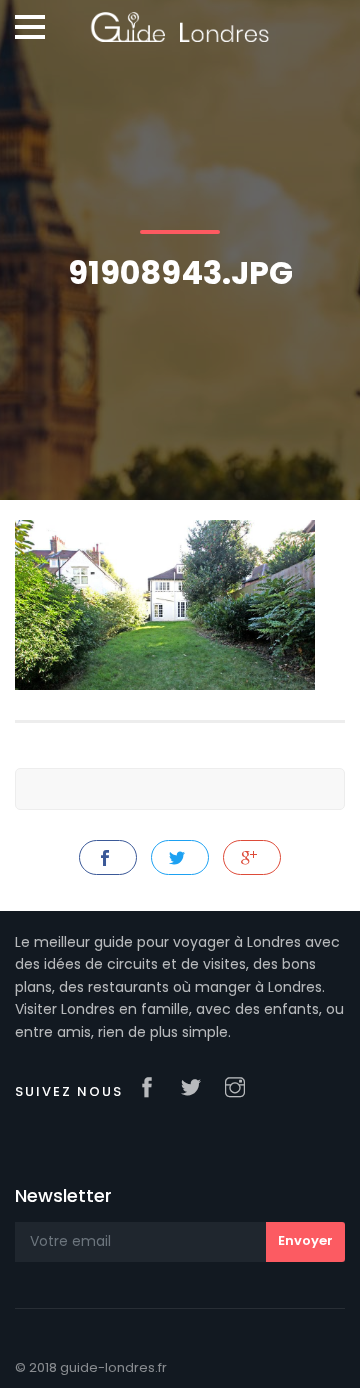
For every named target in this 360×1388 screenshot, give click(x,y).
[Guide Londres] (179, 20)
